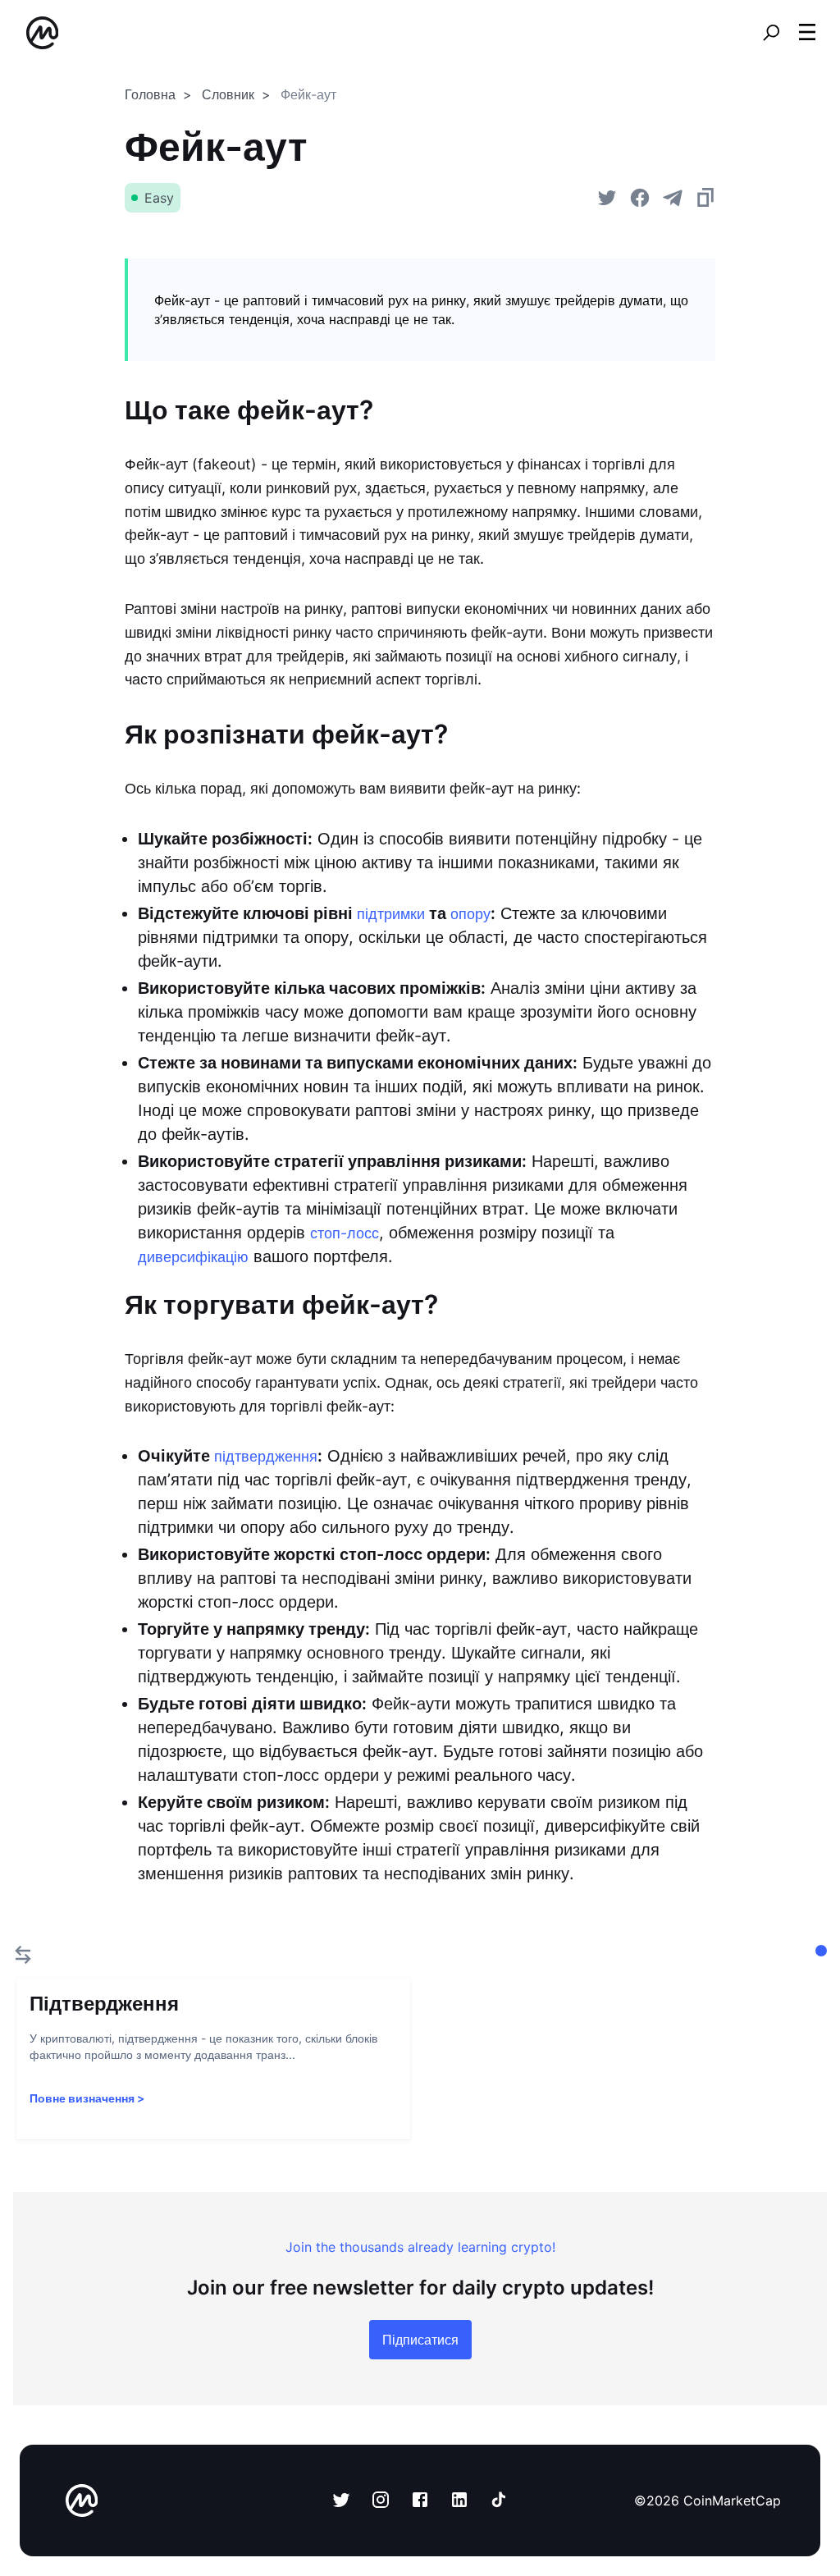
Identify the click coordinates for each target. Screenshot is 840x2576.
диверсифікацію (193, 1257)
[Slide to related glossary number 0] (821, 1951)
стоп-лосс (345, 1233)
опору (470, 914)
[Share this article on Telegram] (673, 198)
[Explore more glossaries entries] (23, 1955)
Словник (228, 94)
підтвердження (266, 1456)
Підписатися (420, 2340)
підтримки (391, 914)
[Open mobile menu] (807, 33)
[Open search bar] (771, 33)
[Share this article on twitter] (607, 198)
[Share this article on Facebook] (640, 198)
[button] (807, 32)
